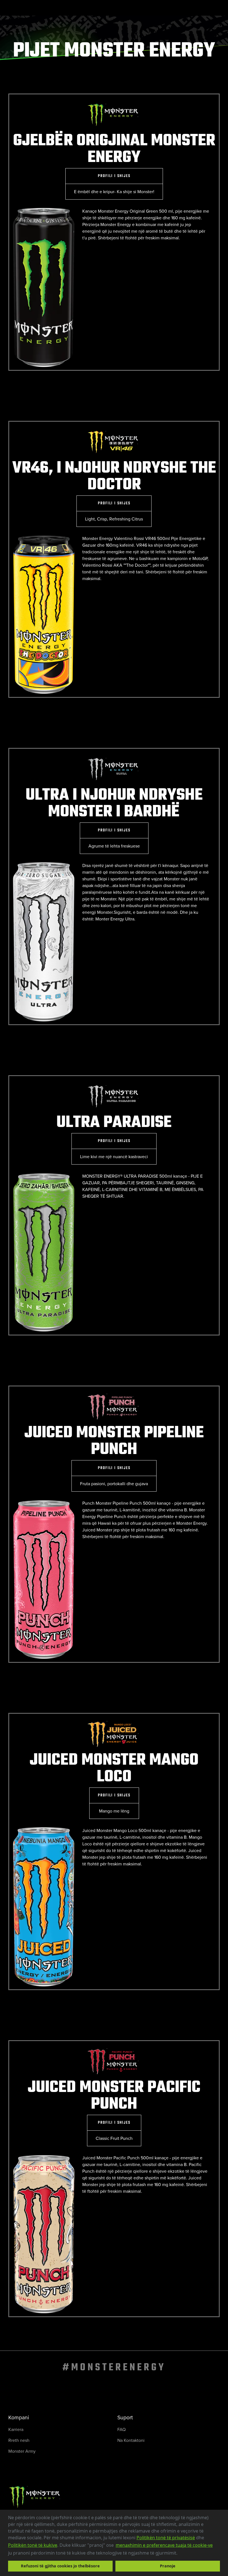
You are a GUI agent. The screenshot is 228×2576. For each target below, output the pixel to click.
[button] (179, 2553)
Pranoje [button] (168, 2566)
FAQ (122, 2429)
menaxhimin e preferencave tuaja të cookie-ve (164, 2545)
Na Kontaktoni (131, 2440)
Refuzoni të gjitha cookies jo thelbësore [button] (60, 2566)
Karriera (16, 2429)
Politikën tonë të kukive (33, 2545)
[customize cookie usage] (183, 2554)
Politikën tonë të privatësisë (166, 2538)
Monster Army (22, 2451)
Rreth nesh (19, 2440)
